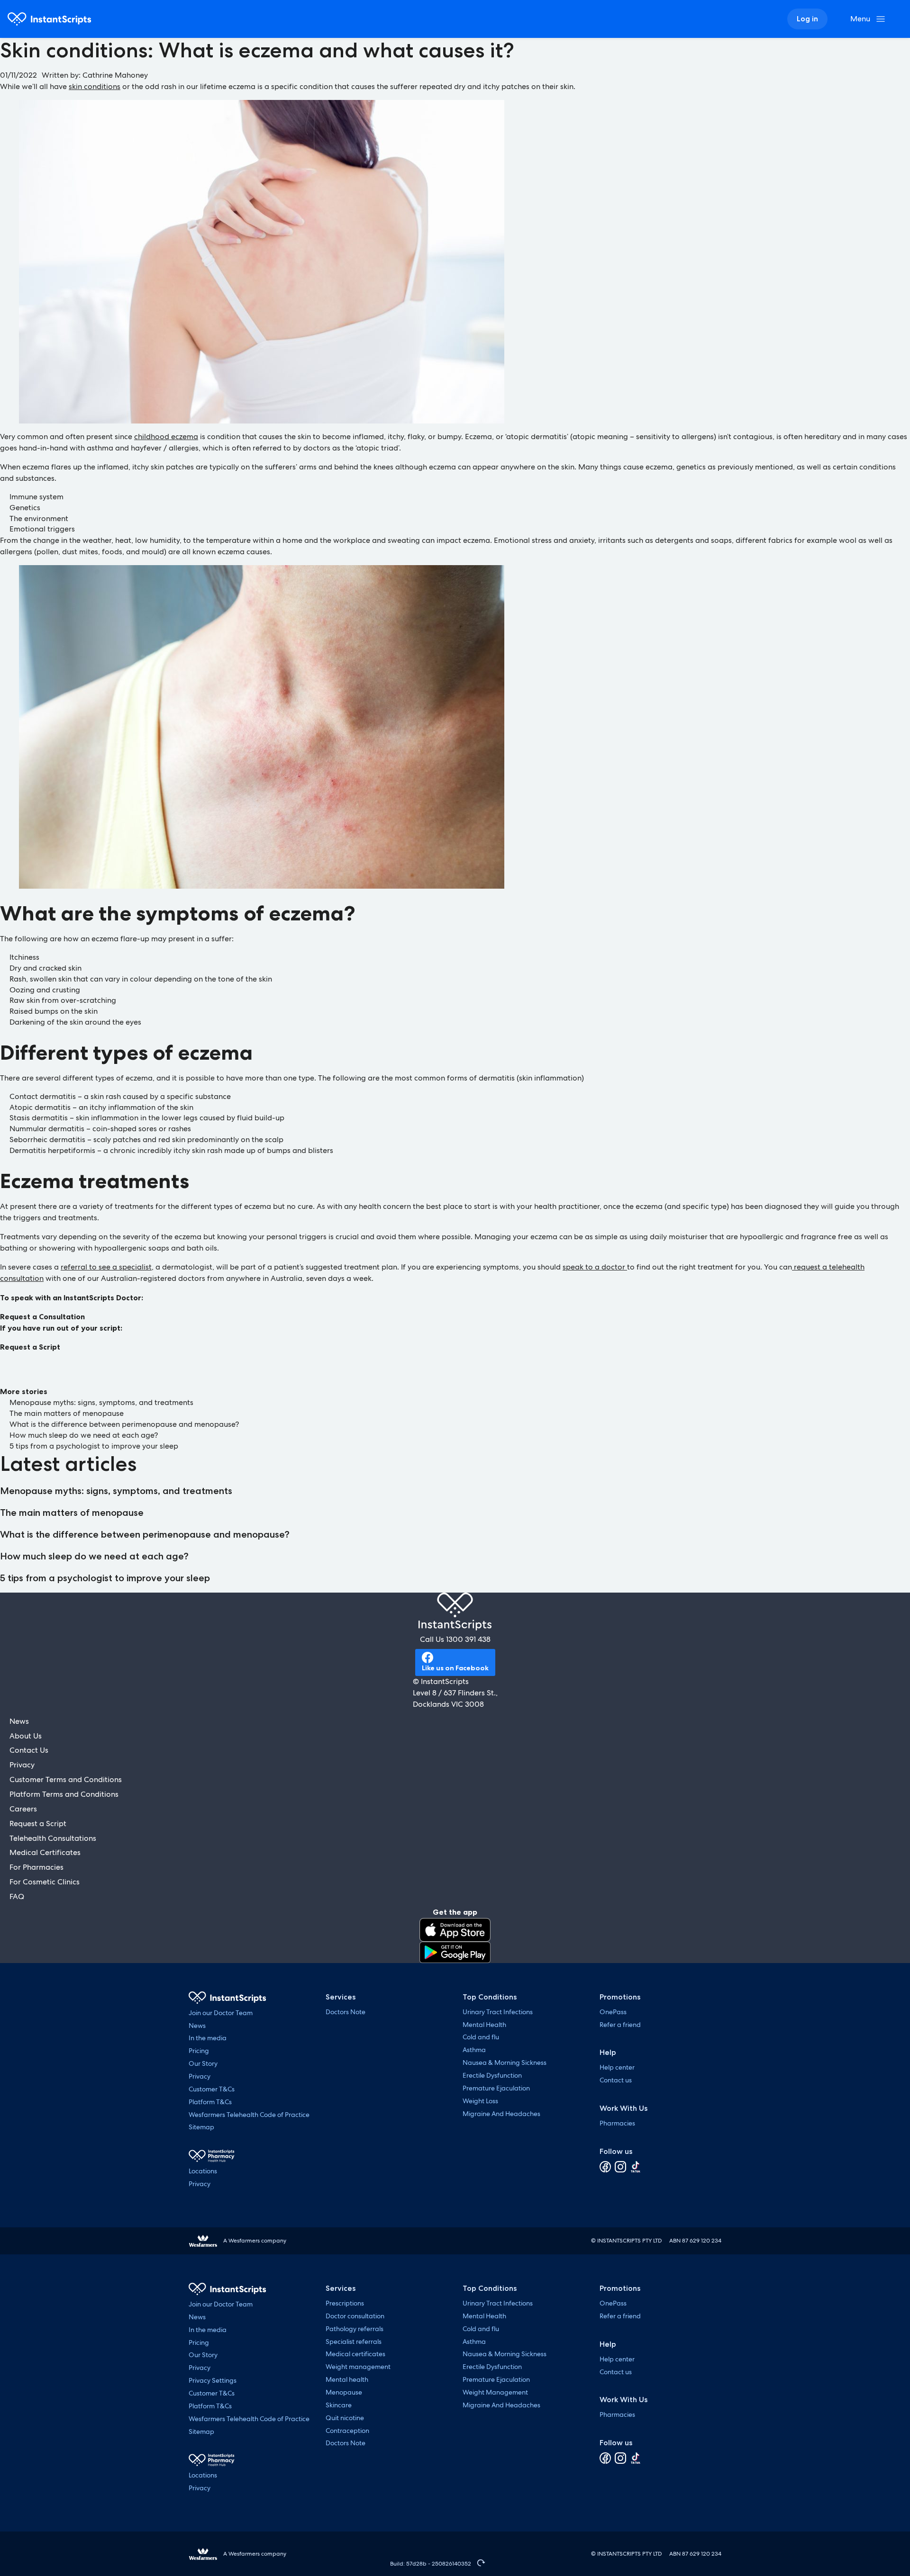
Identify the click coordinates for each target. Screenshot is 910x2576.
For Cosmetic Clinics (45, 1882)
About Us (26, 1736)
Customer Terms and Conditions (66, 1779)
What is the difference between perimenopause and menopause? (124, 1424)
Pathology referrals (355, 2329)
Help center (617, 2067)
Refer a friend (620, 2025)
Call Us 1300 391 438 (455, 1639)
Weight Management (495, 2392)
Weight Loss (480, 2101)
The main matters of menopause (67, 1413)
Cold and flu (481, 2037)
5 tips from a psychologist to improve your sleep (95, 1446)
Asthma (474, 2050)
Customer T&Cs (212, 2089)
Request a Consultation (42, 1316)
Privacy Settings (213, 2380)
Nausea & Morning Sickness (505, 2063)
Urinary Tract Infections (498, 2012)
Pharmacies (617, 2123)
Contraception (347, 2431)
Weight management (358, 2367)
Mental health (347, 2379)
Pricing (199, 2051)
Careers (23, 1809)
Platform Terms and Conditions (64, 1794)
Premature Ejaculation (496, 2088)
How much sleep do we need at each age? (84, 1435)
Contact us (616, 2080)
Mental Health (484, 2025)
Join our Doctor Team (221, 2013)
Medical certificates (355, 2354)
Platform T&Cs (210, 2102)
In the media (208, 2038)
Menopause (344, 2392)
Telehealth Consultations (53, 1838)
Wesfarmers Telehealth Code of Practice (249, 2115)
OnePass (613, 2012)
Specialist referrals (354, 2342)
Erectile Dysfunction (492, 2075)
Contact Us (29, 1750)
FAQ (17, 1896)
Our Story (203, 2063)
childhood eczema (166, 437)
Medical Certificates (45, 1852)
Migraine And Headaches (501, 2114)
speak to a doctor (595, 1267)
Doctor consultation (355, 2316)
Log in (807, 19)
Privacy (22, 1765)
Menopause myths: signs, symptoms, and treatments (101, 1402)
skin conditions (95, 86)
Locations (203, 2171)
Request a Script (30, 1347)
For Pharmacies (36, 1867)
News (19, 1721)
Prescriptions (345, 2303)
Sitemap (201, 2127)
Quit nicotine (345, 2418)
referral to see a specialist (106, 1267)
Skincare (339, 2405)
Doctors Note (346, 2012)
